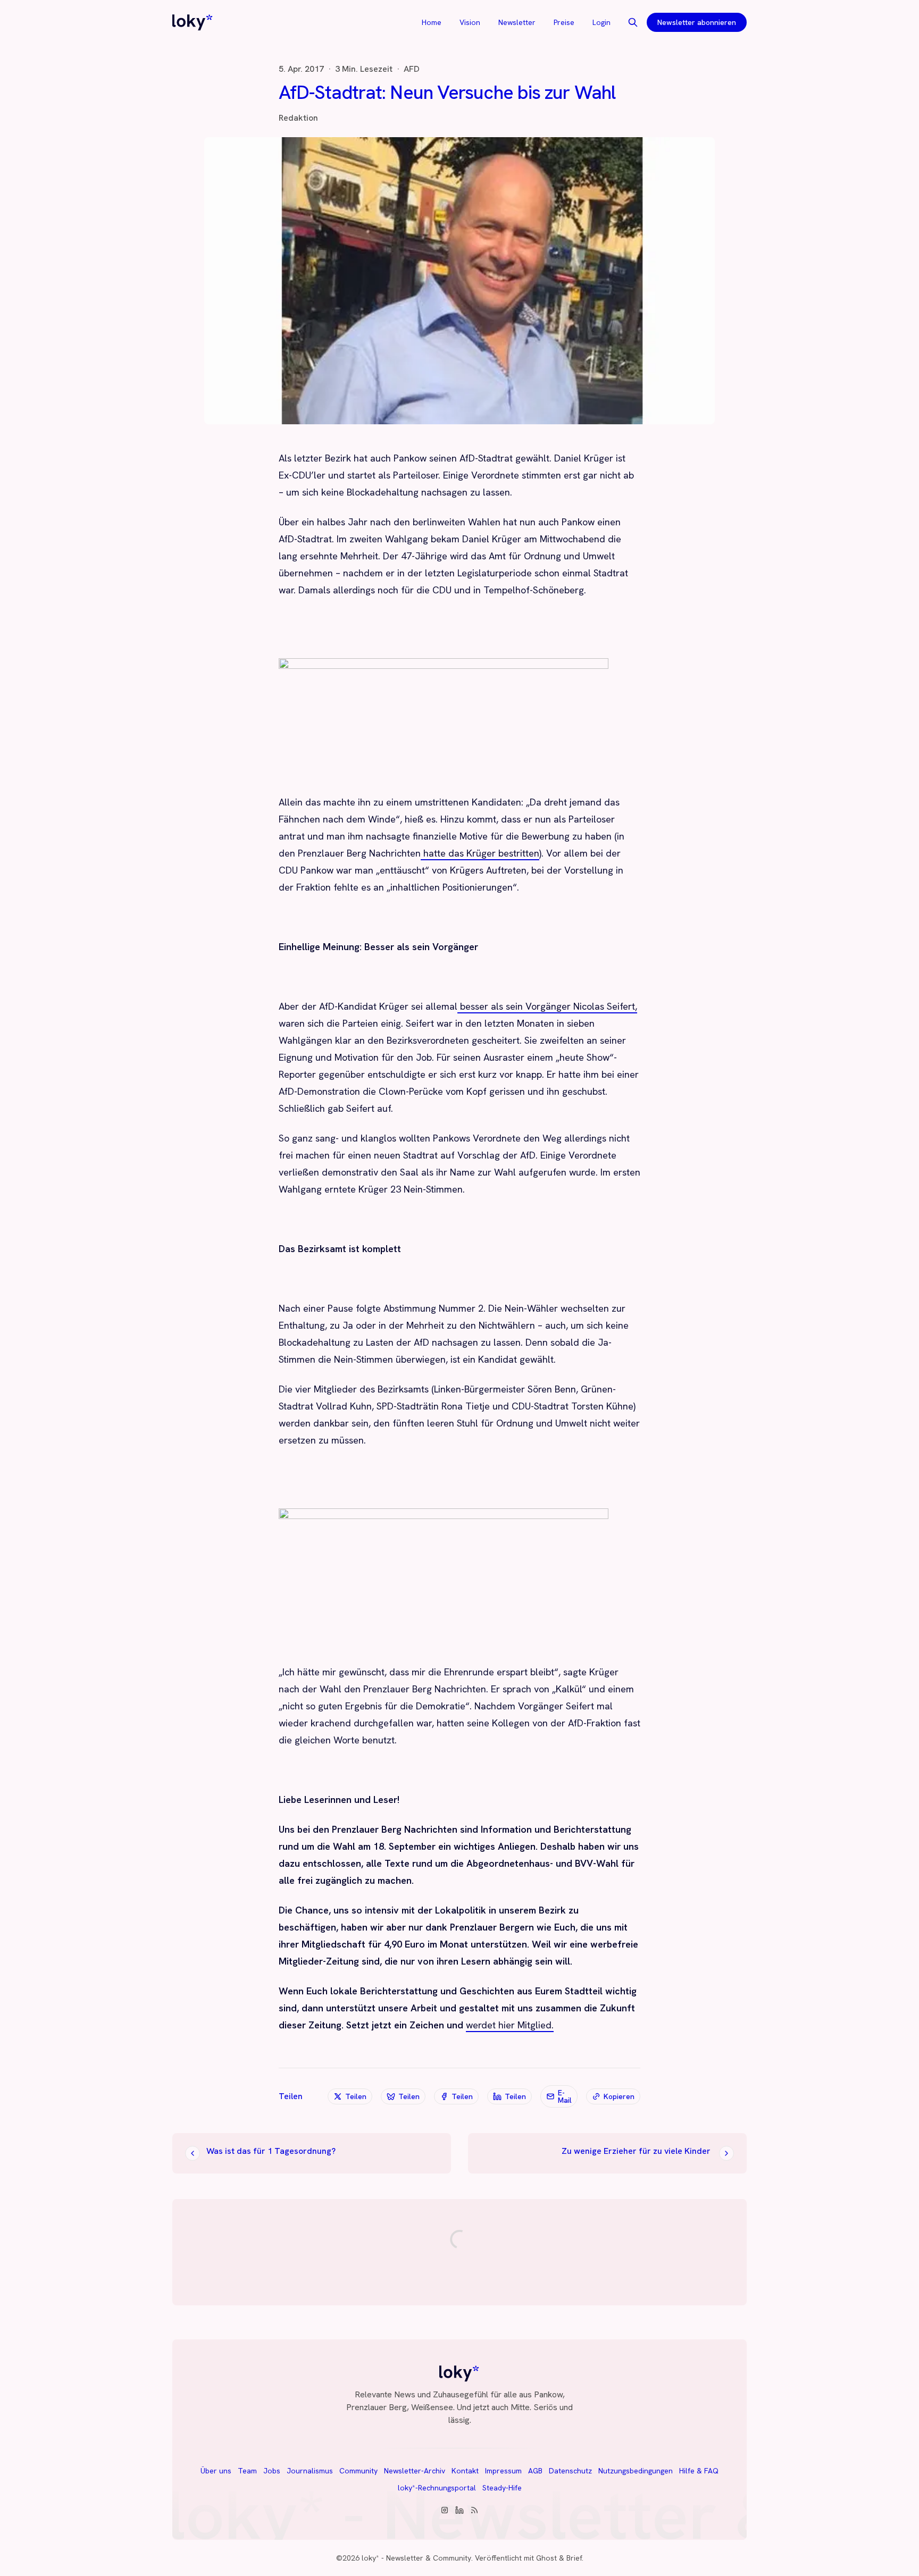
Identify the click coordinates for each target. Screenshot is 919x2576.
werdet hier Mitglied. (510, 2025)
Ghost (546, 2558)
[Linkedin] (459, 2510)
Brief (574, 2558)
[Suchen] (633, 22)
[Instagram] (445, 2510)
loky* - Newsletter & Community (416, 2558)
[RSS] (474, 2510)
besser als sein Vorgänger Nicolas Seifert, (547, 1006)
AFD (412, 69)
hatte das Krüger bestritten (480, 853)
